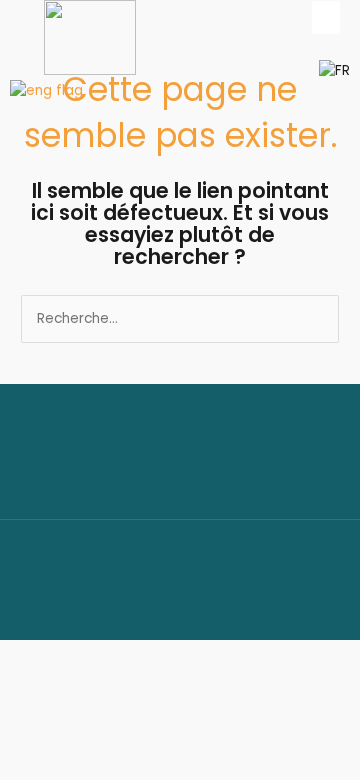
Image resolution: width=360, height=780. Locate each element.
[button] (326, 17)
